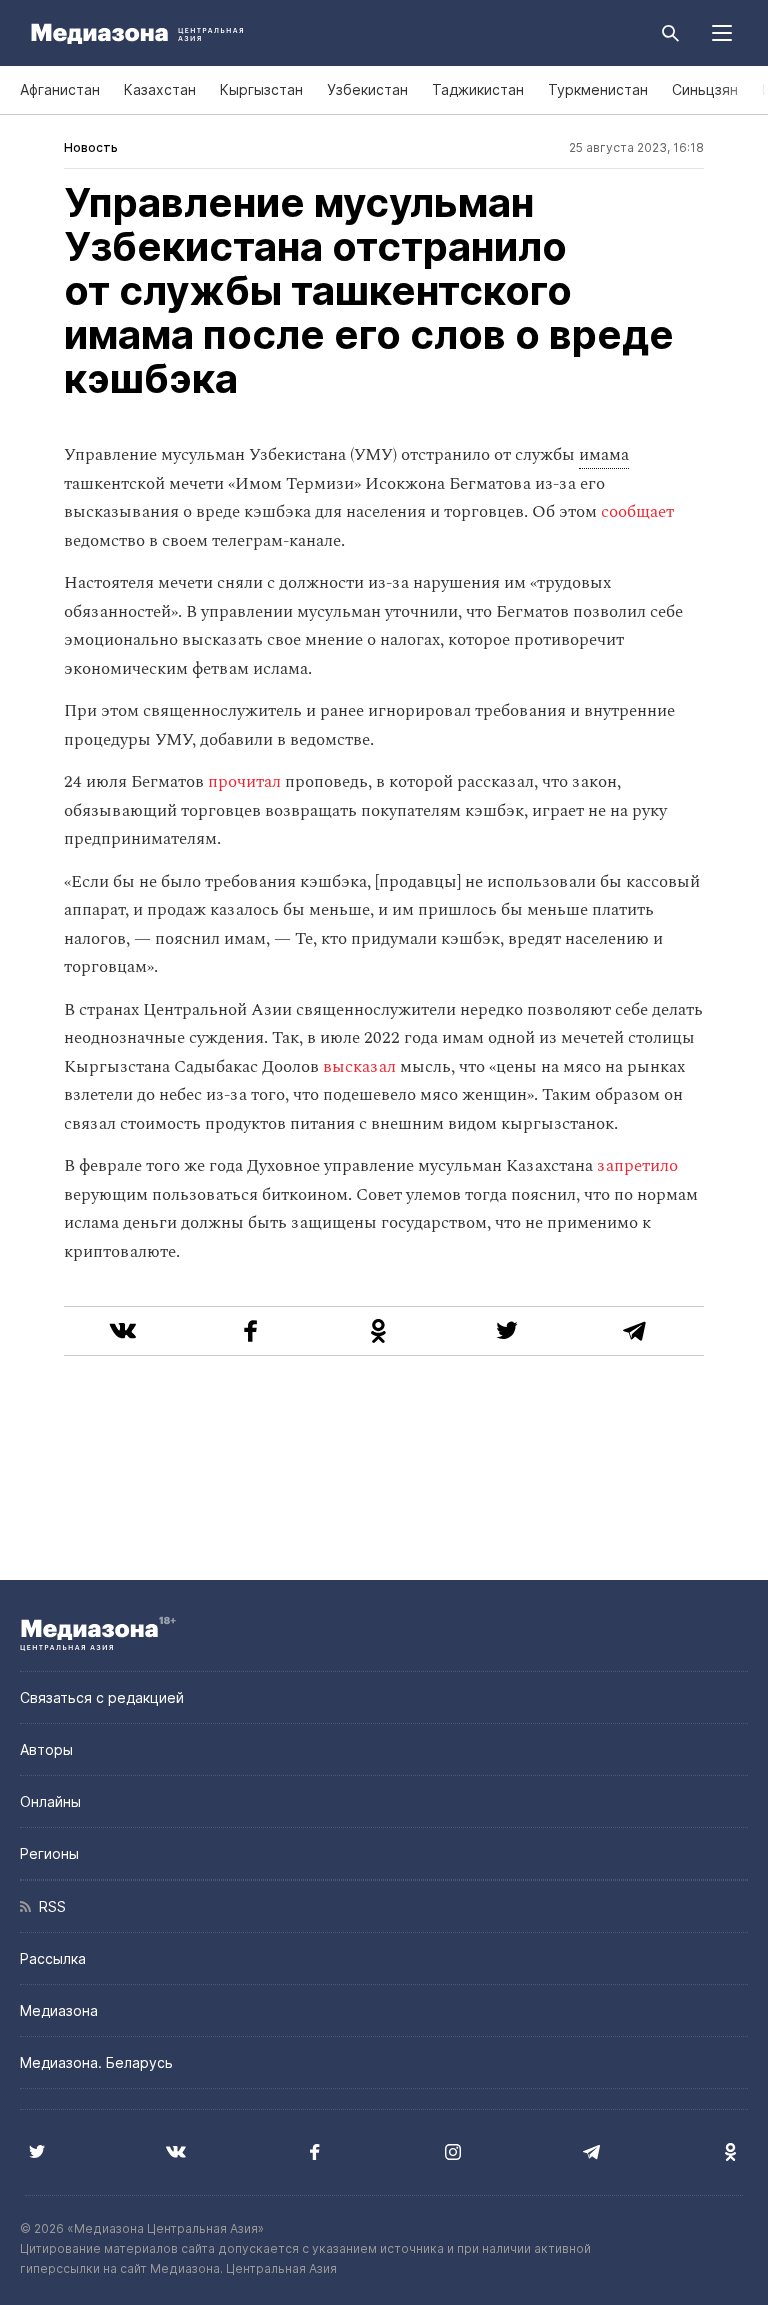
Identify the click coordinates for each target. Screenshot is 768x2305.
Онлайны (50, 1801)
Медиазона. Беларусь (96, 2062)
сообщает (637, 512)
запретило (637, 1166)
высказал (359, 1067)
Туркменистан (598, 89)
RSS (48, 1906)
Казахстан (160, 89)
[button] (722, 33)
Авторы (46, 1749)
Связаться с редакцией (102, 1697)
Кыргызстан (261, 89)
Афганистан (60, 89)
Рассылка (53, 1958)
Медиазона (59, 2010)
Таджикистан (478, 89)
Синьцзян (705, 89)
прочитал (244, 782)
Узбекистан (367, 89)
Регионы (49, 1853)
